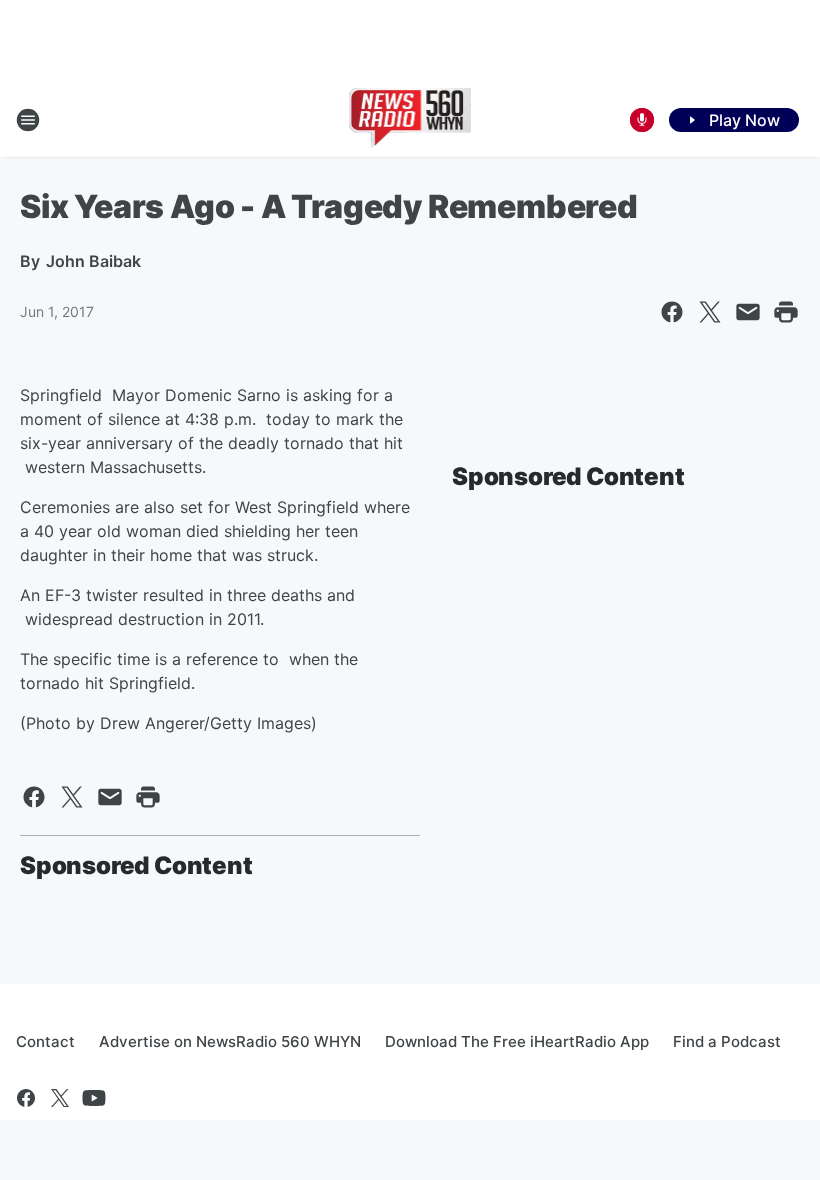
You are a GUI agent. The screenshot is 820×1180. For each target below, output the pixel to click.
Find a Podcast (727, 1041)
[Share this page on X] (710, 312)
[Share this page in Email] (748, 312)
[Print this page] (786, 312)
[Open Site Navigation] (28, 120)
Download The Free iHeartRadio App (517, 1041)
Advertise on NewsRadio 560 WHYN (230, 1041)
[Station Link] (410, 120)
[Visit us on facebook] (26, 1098)
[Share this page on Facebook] (672, 312)
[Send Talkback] (642, 120)
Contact (45, 1041)
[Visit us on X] (60, 1098)
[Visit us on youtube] (94, 1098)
